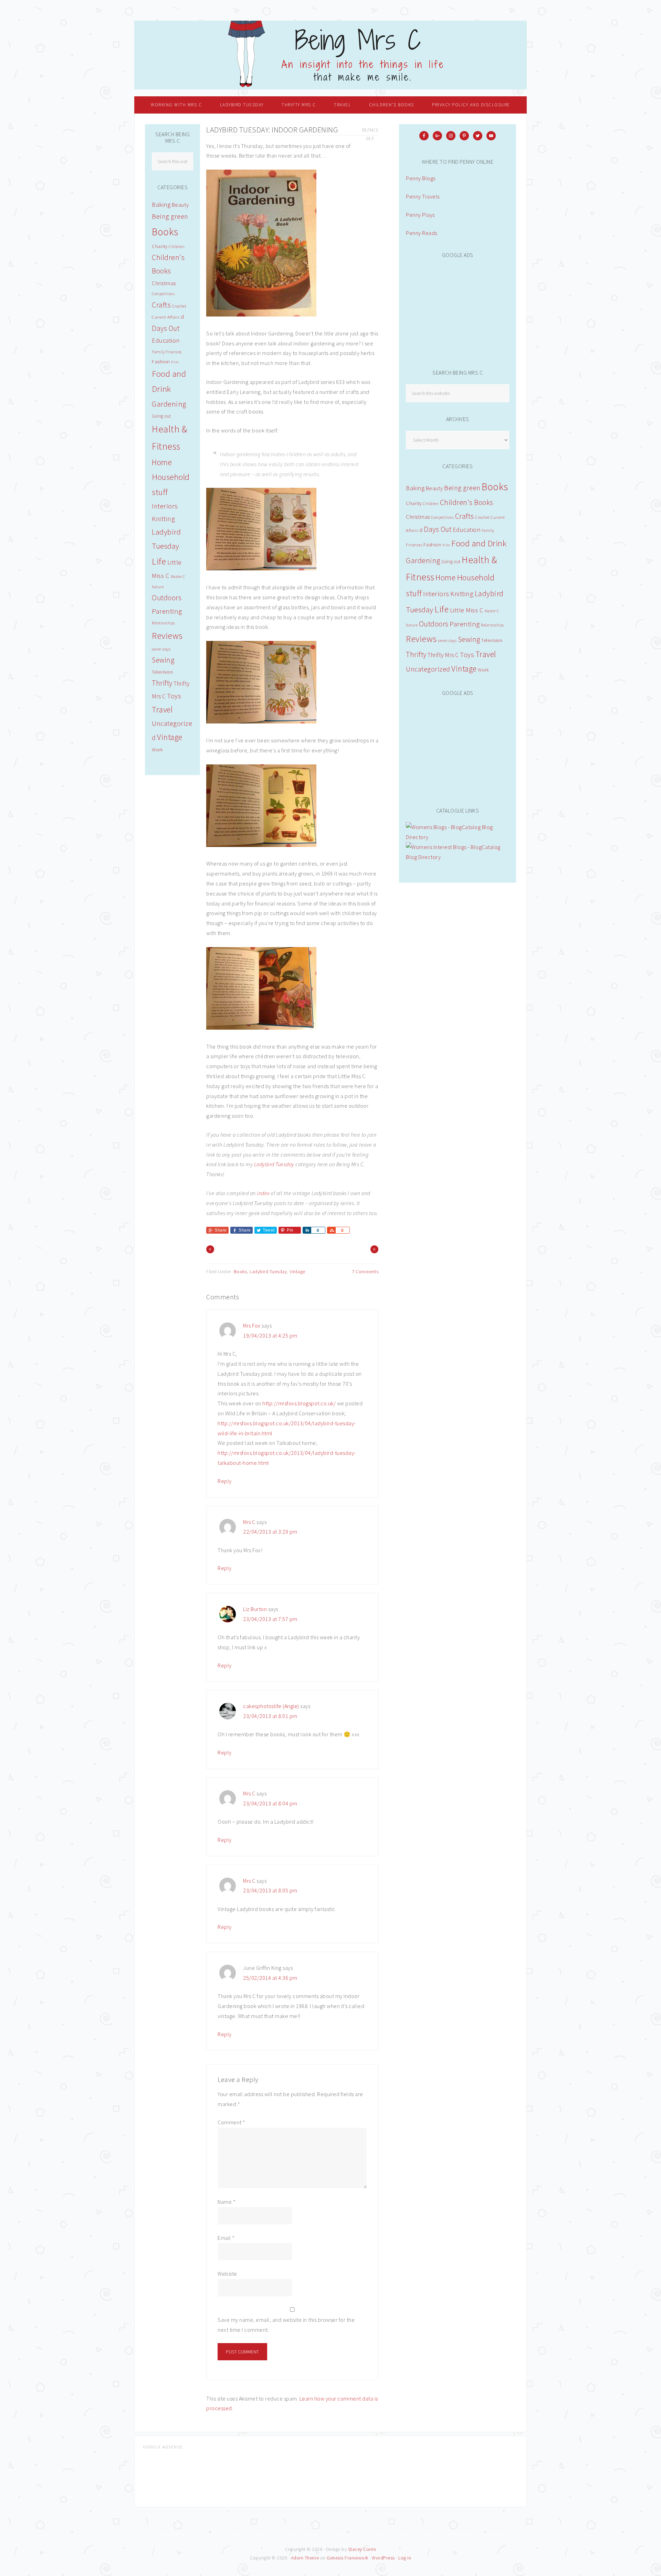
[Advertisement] (458, 310)
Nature (412, 625)
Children (431, 503)
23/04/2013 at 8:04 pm (270, 1803)
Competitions (442, 517)
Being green (462, 488)
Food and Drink (479, 543)
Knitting (462, 594)
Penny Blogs (421, 178)
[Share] (307, 1230)
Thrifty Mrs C (443, 655)
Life (442, 609)
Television (492, 640)
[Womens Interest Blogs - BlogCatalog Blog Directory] (458, 857)
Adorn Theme (305, 2558)
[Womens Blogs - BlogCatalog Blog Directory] (458, 837)
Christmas (418, 517)
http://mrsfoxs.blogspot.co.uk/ (299, 1403)
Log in (405, 2558)
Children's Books (467, 502)
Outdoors (434, 624)
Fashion (433, 544)
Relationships (492, 625)
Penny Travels (423, 196)
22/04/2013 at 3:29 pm (270, 1532)
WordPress (383, 2558)
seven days (447, 641)
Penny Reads (422, 233)
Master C (492, 611)
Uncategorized (428, 669)
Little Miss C (467, 610)
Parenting (465, 624)
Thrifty (416, 654)
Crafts (465, 516)
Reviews (421, 639)
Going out (451, 562)
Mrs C (249, 1522)
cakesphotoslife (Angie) (271, 1706)
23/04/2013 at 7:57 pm (270, 1619)
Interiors (436, 594)
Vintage (297, 1271)
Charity (414, 503)
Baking (415, 488)
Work (483, 670)
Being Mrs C (330, 55)
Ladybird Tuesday (274, 1164)
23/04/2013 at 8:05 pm (270, 1890)
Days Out (438, 529)
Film (447, 545)
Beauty (434, 488)
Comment (232, 2122)
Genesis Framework (348, 2558)
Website (227, 2274)
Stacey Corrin (362, 2549)
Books (240, 1271)
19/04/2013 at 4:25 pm (270, 1335)
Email (226, 2238)
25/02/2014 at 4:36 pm (270, 1978)
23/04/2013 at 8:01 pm (270, 1716)
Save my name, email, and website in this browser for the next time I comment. (286, 2325)
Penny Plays (420, 215)
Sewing (469, 639)
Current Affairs (166, 317)
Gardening (423, 560)
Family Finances (167, 352)
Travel (486, 654)
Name (227, 2202)
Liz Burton (255, 1609)
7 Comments (365, 1271)
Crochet (482, 517)
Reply (225, 1481)
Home (445, 577)
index (263, 1193)
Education (467, 530)
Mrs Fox (252, 1325)
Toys (467, 655)
